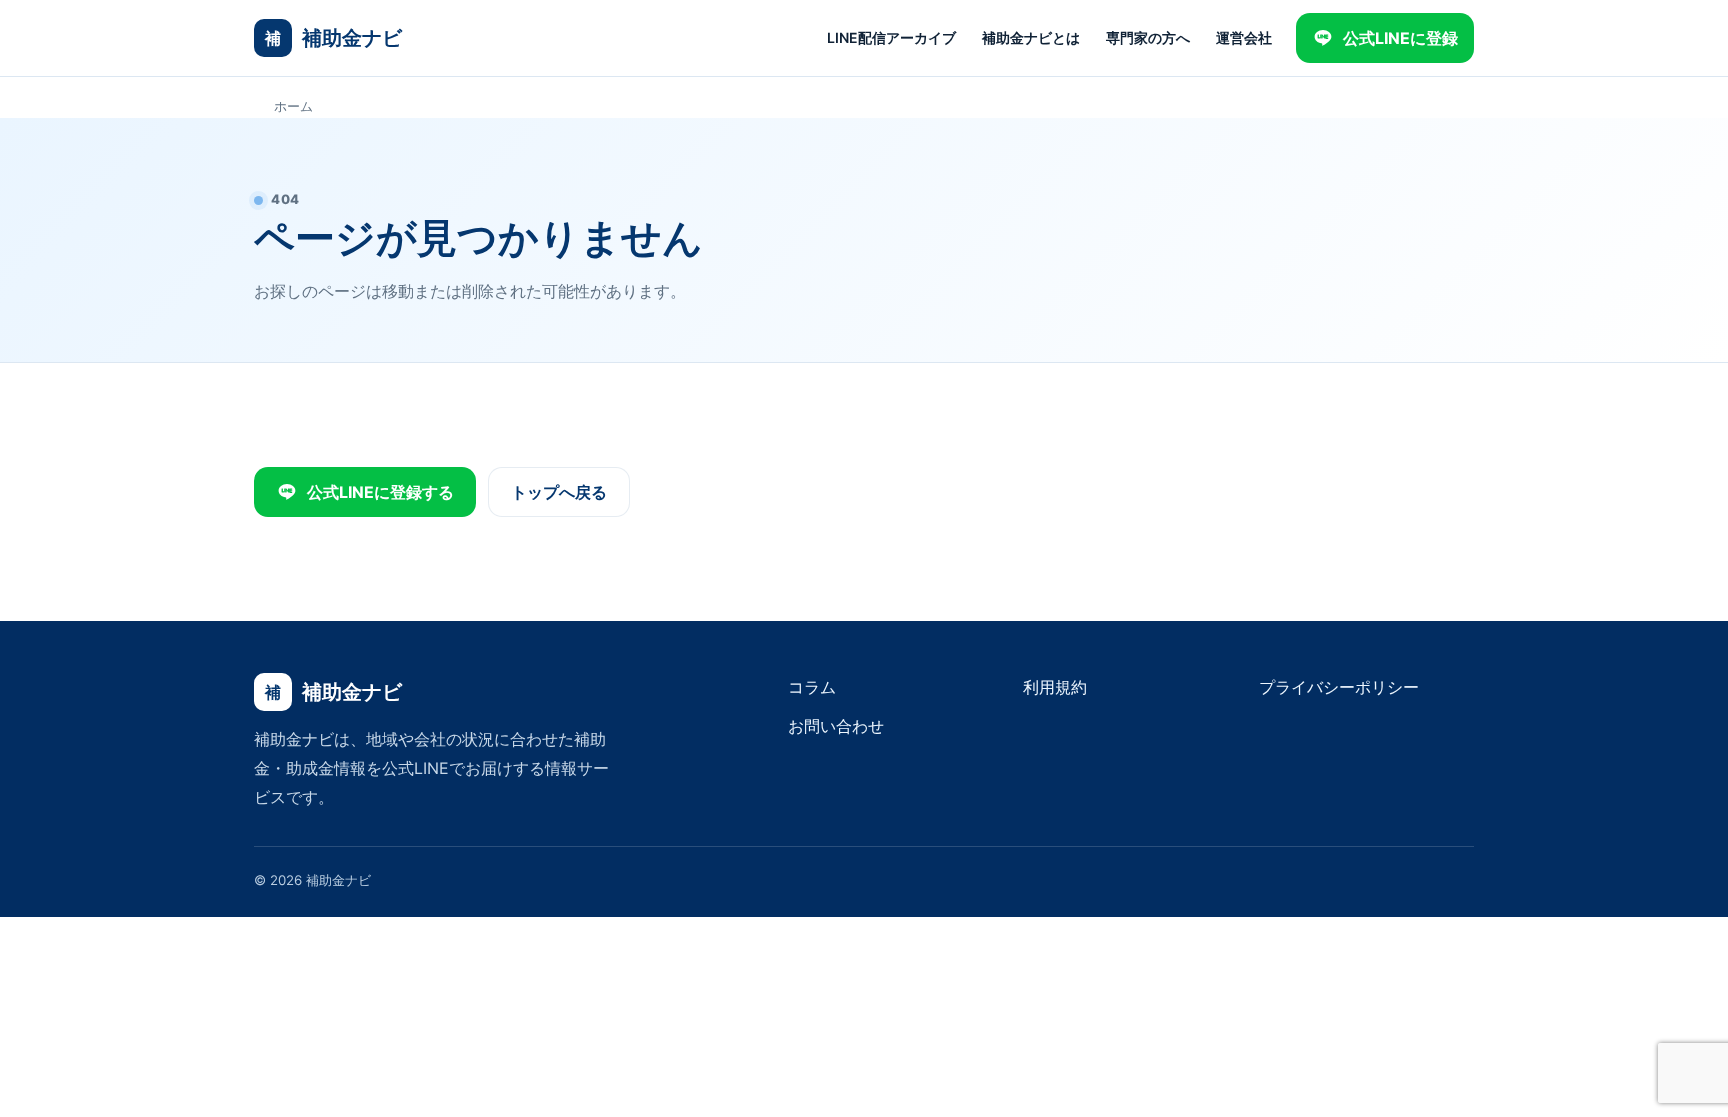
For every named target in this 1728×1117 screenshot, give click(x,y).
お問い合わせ (836, 726)
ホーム (293, 106)
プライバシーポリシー (1339, 687)
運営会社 (1244, 37)
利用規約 (1055, 687)
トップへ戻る (559, 492)
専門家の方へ (1148, 37)
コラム (812, 687)
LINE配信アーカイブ (891, 37)
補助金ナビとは (1031, 37)
